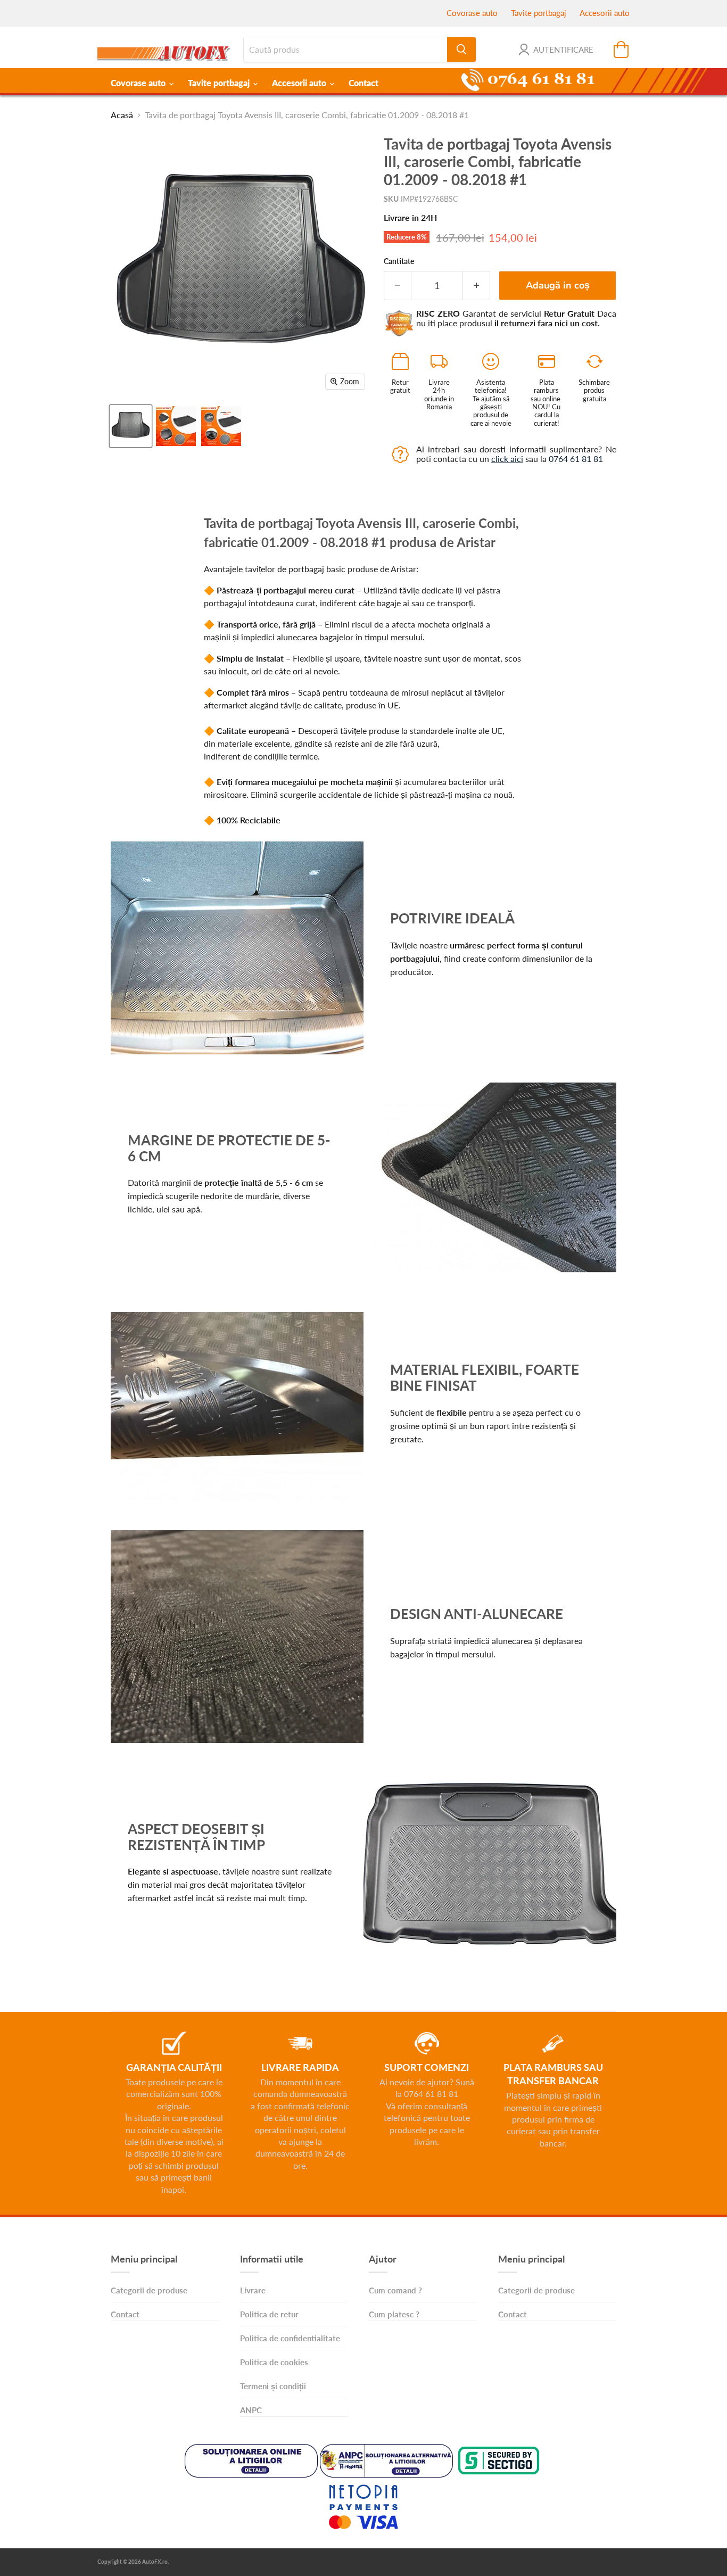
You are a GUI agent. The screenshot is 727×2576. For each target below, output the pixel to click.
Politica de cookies (274, 2362)
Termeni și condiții (273, 2386)
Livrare (253, 2290)
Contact (363, 83)
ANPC (251, 2410)
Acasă (122, 115)
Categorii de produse (149, 2290)
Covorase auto (472, 13)
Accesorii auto (605, 13)
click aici (507, 459)
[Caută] (461, 49)
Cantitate (399, 261)
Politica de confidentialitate (290, 2338)
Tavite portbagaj (539, 13)
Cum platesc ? (394, 2314)
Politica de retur (269, 2314)
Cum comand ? (395, 2290)
